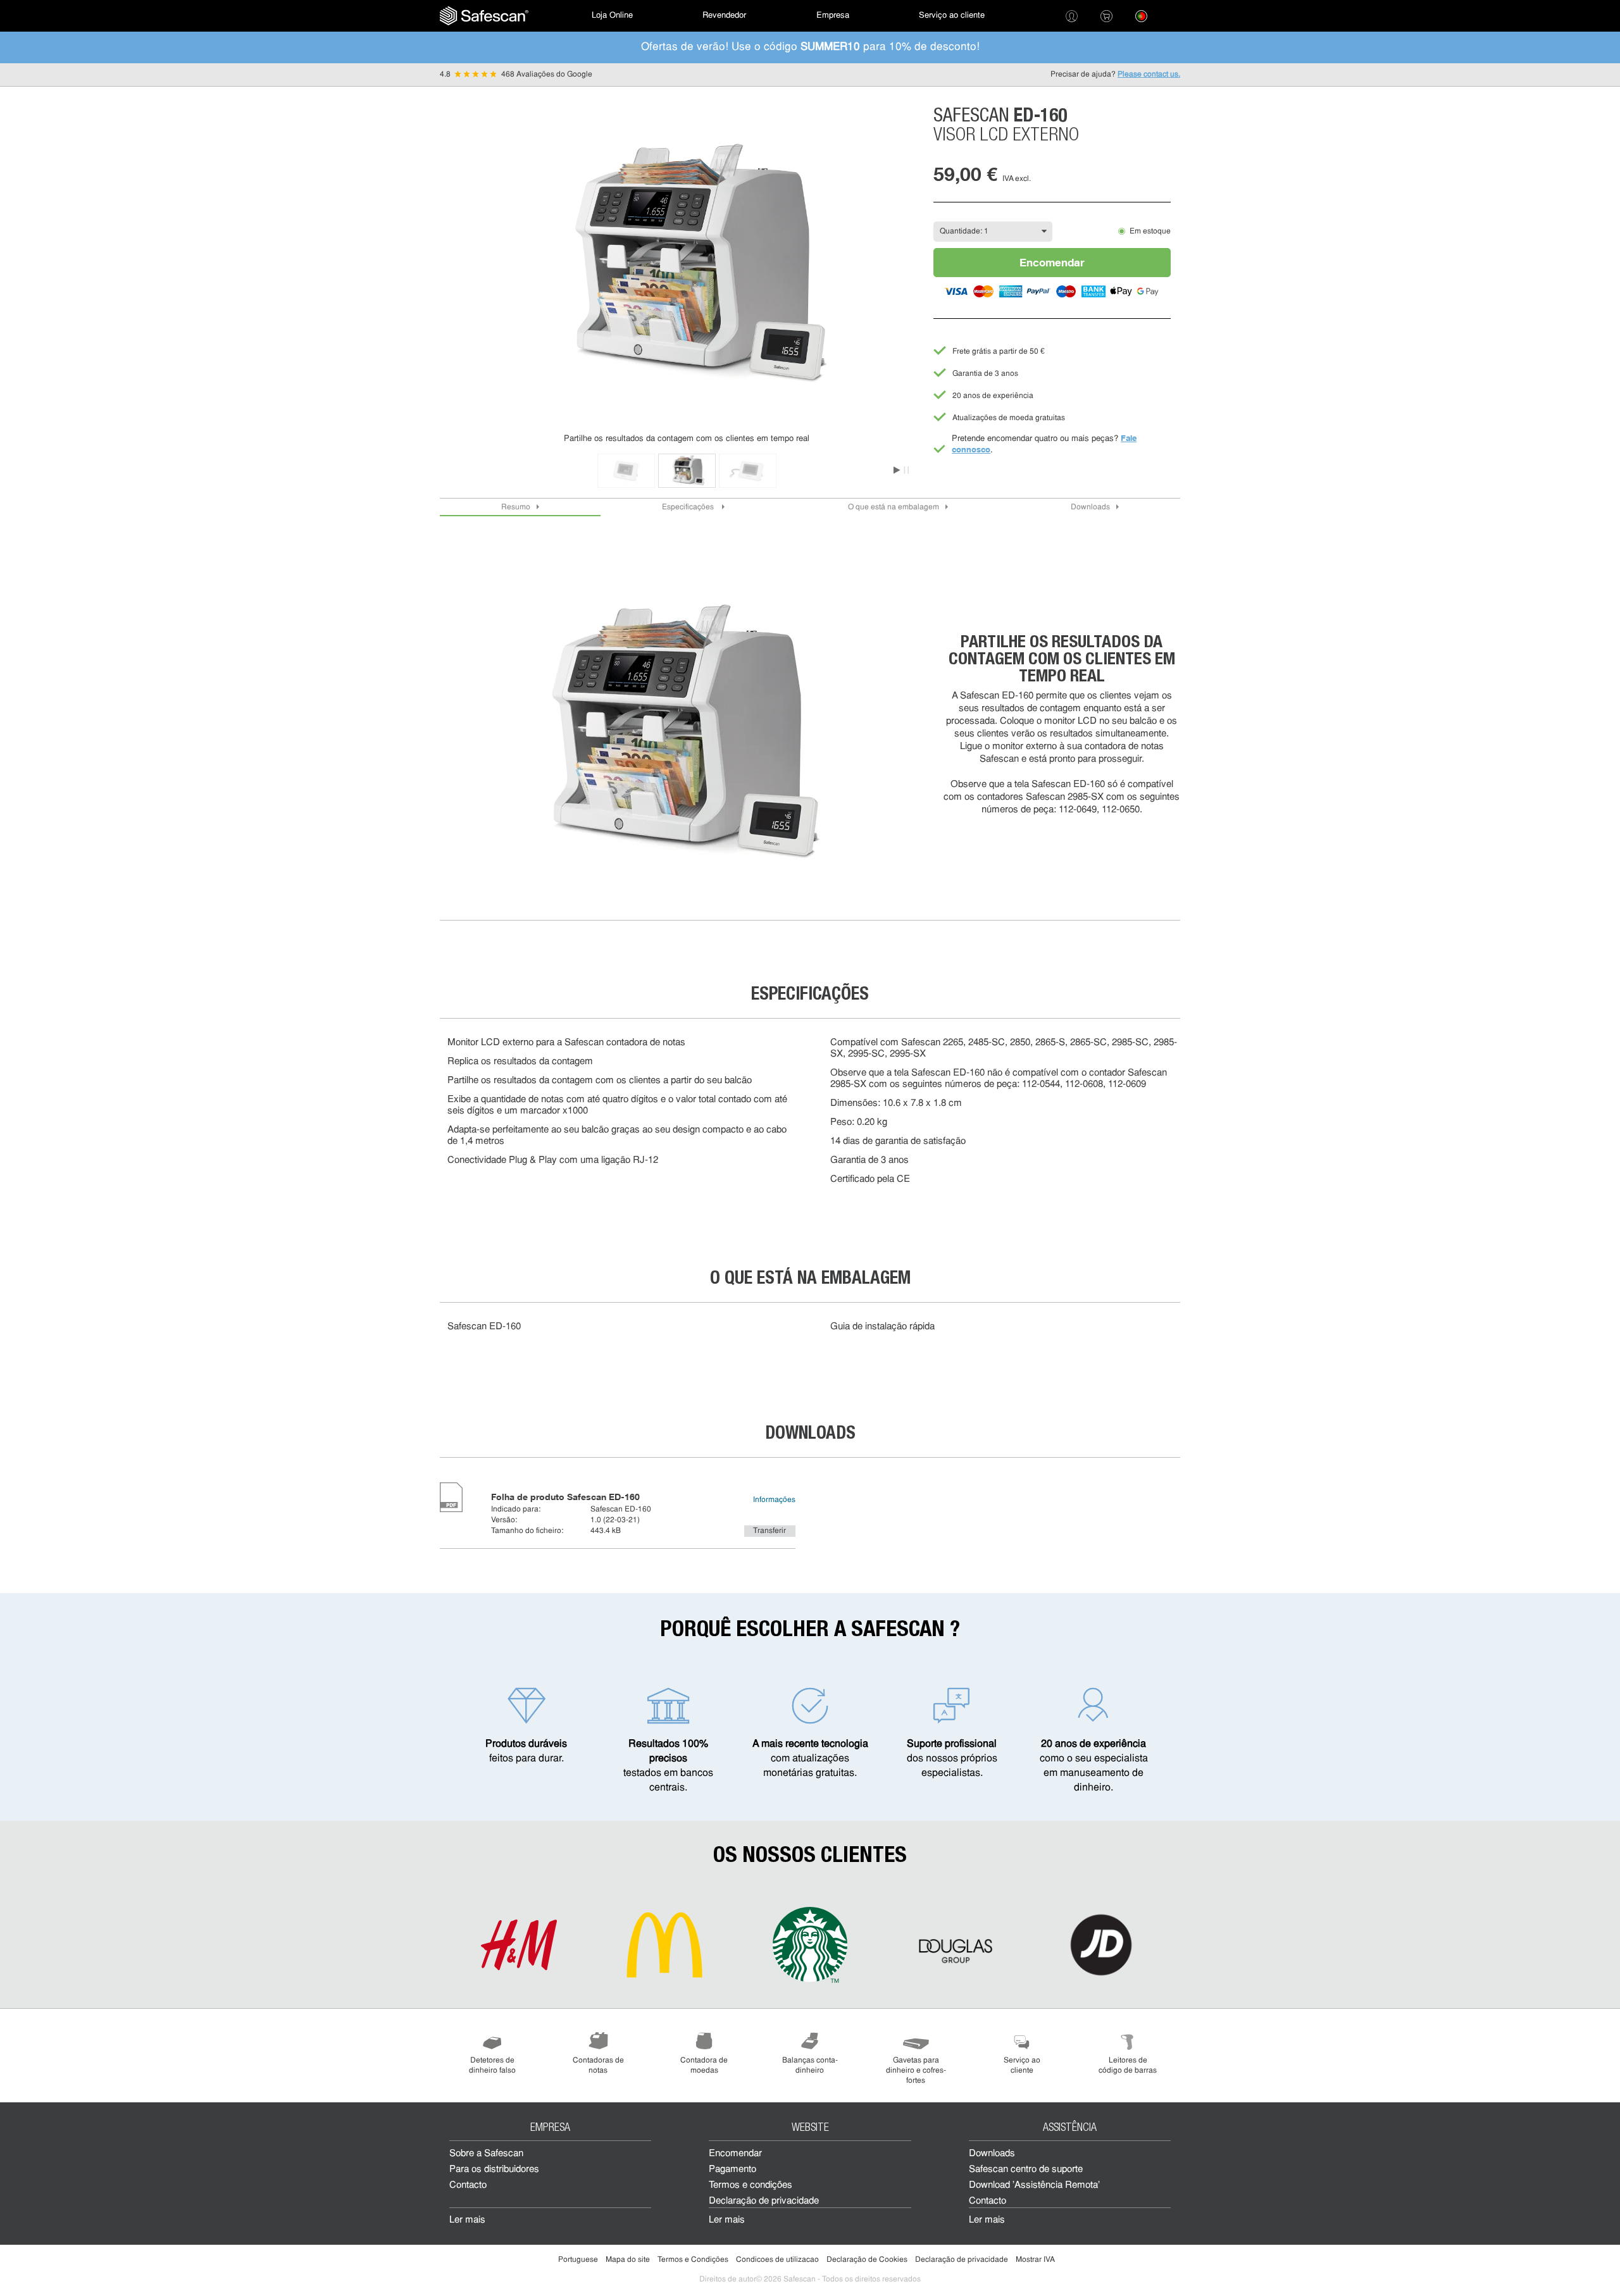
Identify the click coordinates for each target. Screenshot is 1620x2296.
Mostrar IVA (1035, 2260)
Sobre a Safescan (486, 2154)
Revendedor (724, 16)
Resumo (516, 507)
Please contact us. (1149, 75)
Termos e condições (751, 2186)
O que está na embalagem (894, 507)
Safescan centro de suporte (1026, 2170)
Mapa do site (628, 2260)
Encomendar (1052, 262)
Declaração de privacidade (764, 2201)
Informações (774, 1500)
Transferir (769, 1531)
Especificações (689, 507)
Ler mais (467, 2220)
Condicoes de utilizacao (777, 2260)
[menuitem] (484, 16)
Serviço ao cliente (952, 16)
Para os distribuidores (494, 2170)
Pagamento (732, 2170)
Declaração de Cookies (867, 2260)
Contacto (468, 2186)
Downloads (1090, 507)
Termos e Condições (693, 2260)
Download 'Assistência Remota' (1034, 2186)
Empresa (833, 16)
